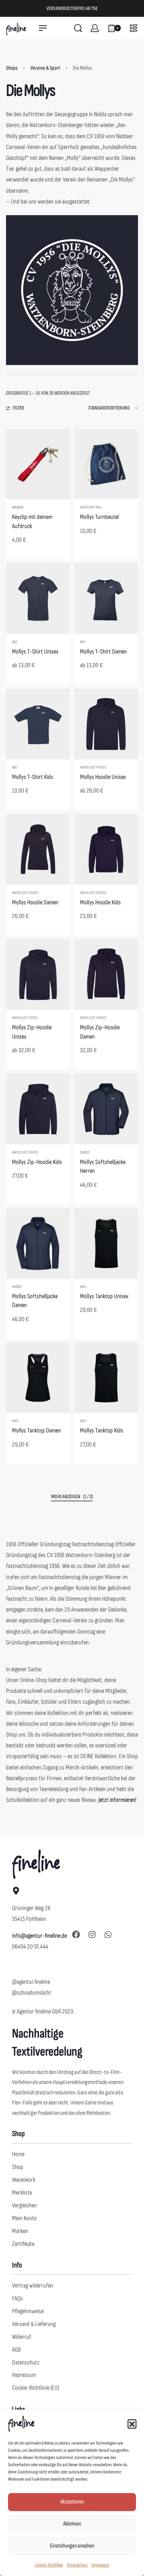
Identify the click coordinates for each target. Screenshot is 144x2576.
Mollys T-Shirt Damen (103, 652)
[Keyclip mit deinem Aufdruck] (38, 464)
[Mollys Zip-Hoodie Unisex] (38, 975)
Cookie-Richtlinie (49, 2565)
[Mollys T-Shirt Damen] (106, 598)
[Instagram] (92, 1935)
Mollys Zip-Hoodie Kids (37, 1162)
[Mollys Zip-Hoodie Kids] (38, 1109)
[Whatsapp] (108, 1935)
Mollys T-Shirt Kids (33, 777)
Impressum (100, 2565)
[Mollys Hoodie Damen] (38, 849)
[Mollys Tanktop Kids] (106, 1378)
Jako (83, 1287)
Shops (12, 68)
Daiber (85, 1152)
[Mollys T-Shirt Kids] (38, 724)
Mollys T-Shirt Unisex (35, 652)
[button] (132, 2424)
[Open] (134, 28)
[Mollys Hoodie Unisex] (106, 724)
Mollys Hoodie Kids (100, 903)
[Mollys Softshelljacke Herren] (106, 1109)
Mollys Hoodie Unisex (103, 777)
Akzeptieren (72, 2502)
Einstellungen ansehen (72, 2546)
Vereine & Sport (45, 68)
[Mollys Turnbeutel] (106, 464)
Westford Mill (91, 507)
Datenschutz (77, 2565)
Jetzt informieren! (117, 1800)
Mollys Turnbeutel (99, 517)
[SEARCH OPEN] (78, 28)
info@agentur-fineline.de (39, 1936)
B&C (15, 642)
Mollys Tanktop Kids (102, 1431)
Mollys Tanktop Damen (36, 1431)
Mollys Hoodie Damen (35, 903)
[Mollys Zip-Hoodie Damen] (106, 975)
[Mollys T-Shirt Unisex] (38, 598)
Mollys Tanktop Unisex (104, 1296)
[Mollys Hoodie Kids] (106, 849)
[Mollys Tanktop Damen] (38, 1378)
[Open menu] (43, 28)
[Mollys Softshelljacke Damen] (38, 1244)
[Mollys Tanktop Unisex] (106, 1244)
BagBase (18, 507)
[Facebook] (76, 1935)
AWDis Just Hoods (93, 767)
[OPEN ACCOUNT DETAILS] (95, 28)
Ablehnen (72, 2524)
